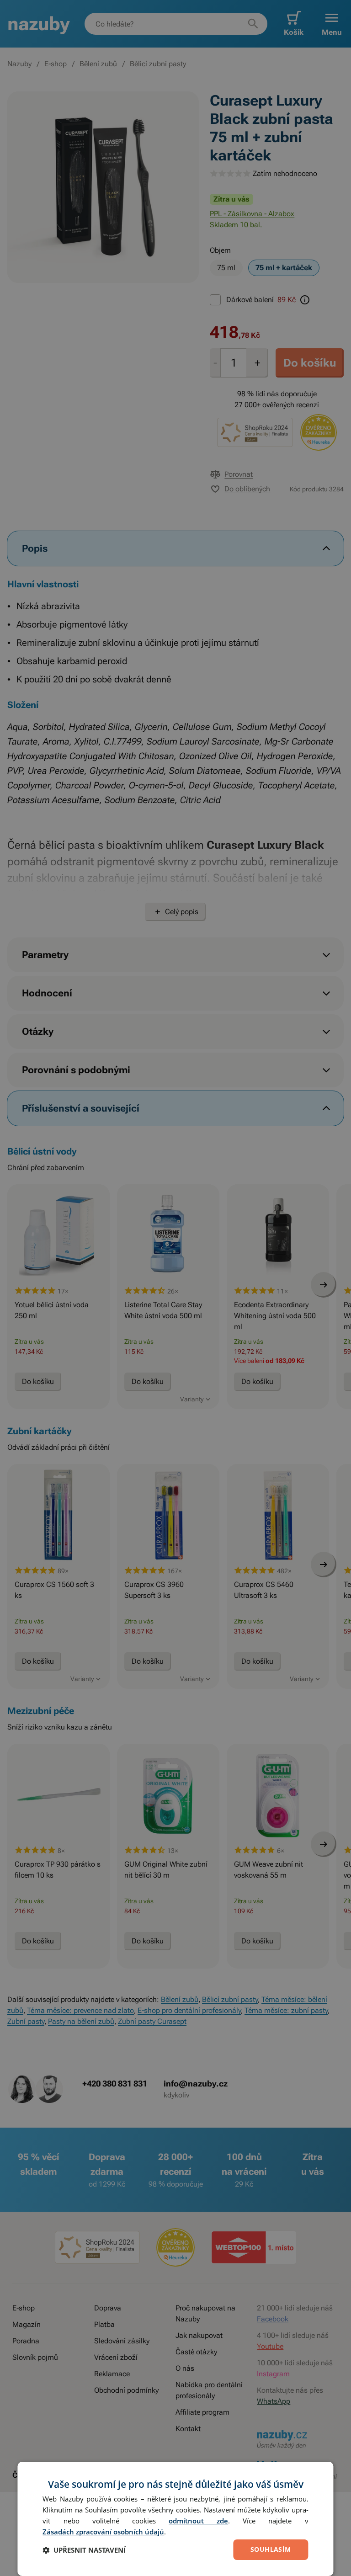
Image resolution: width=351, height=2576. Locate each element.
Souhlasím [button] (271, 2549)
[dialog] (175, 2519)
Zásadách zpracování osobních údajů (103, 2532)
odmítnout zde (198, 2521)
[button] (84, 2550)
